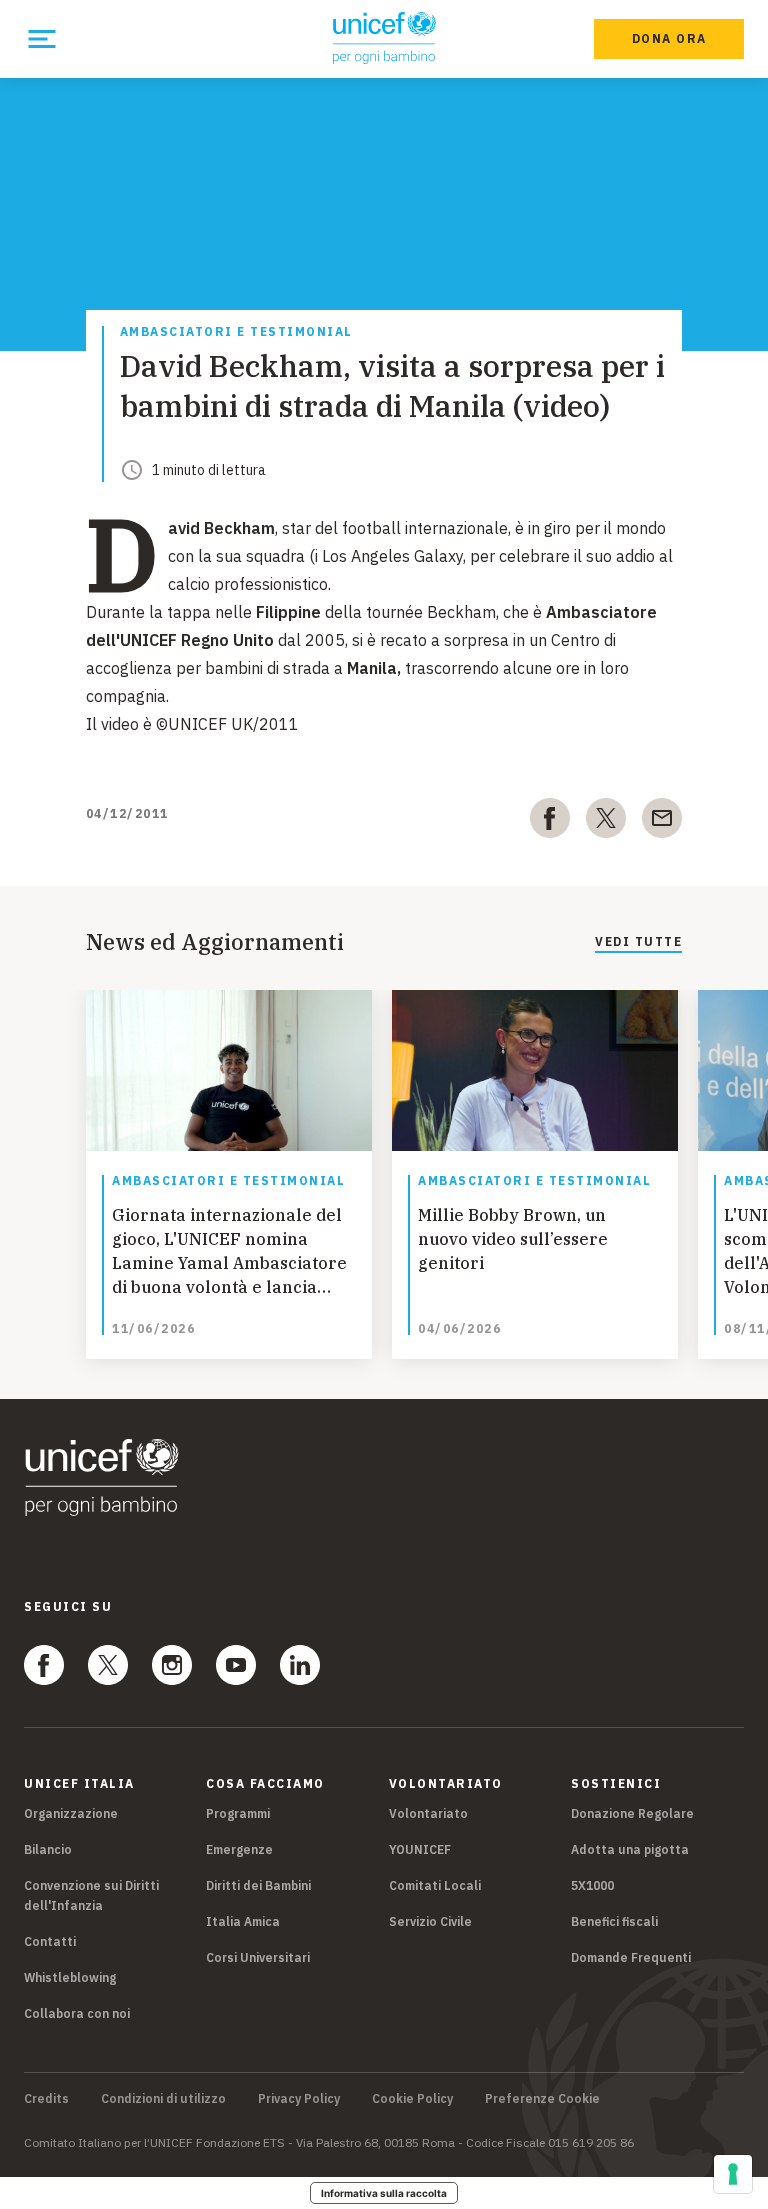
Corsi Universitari (258, 1957)
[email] (662, 822)
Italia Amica (243, 1921)
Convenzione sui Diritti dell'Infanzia (91, 1895)
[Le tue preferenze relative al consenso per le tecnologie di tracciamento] (733, 2174)
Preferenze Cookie (542, 2099)
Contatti (50, 1941)
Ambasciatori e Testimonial (236, 332)
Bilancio (48, 1849)
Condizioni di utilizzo (163, 2099)
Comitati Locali (435, 1885)
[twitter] (606, 822)
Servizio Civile (430, 1921)
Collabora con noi (77, 2013)
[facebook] (550, 822)
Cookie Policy (412, 2099)
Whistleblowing (70, 1977)
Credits (46, 2099)
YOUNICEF (420, 1849)
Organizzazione (71, 1813)
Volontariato (428, 1813)
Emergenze (239, 1849)
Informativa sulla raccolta (384, 2193)
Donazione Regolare (632, 1813)
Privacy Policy (299, 2099)
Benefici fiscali (614, 1921)
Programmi (238, 1813)
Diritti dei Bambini (258, 1885)
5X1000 (592, 1885)
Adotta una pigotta (630, 1849)
